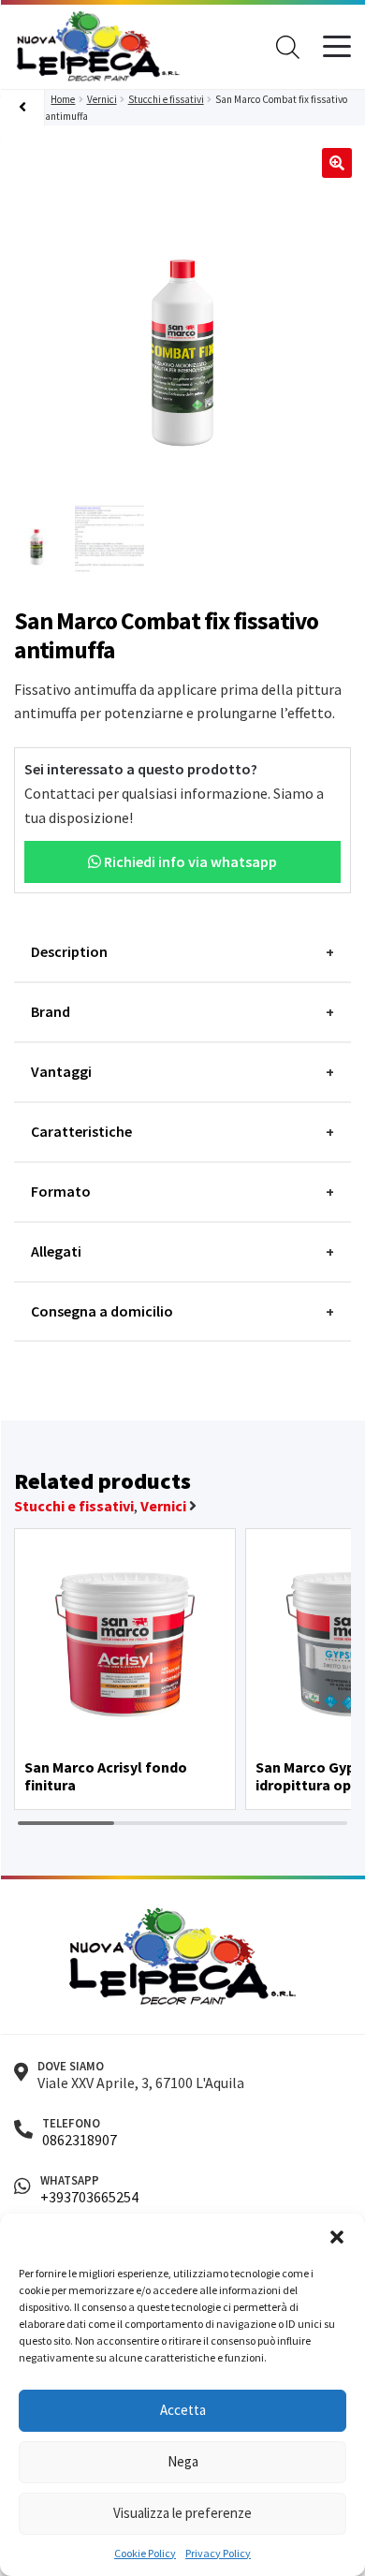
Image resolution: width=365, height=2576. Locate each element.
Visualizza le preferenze (182, 2513)
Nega (183, 2461)
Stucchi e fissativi (166, 99)
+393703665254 (89, 2197)
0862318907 (80, 2140)
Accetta (183, 2410)
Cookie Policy (145, 2553)
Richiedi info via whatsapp (189, 861)
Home (63, 99)
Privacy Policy (218, 2553)
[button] (337, 2237)
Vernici (102, 99)
